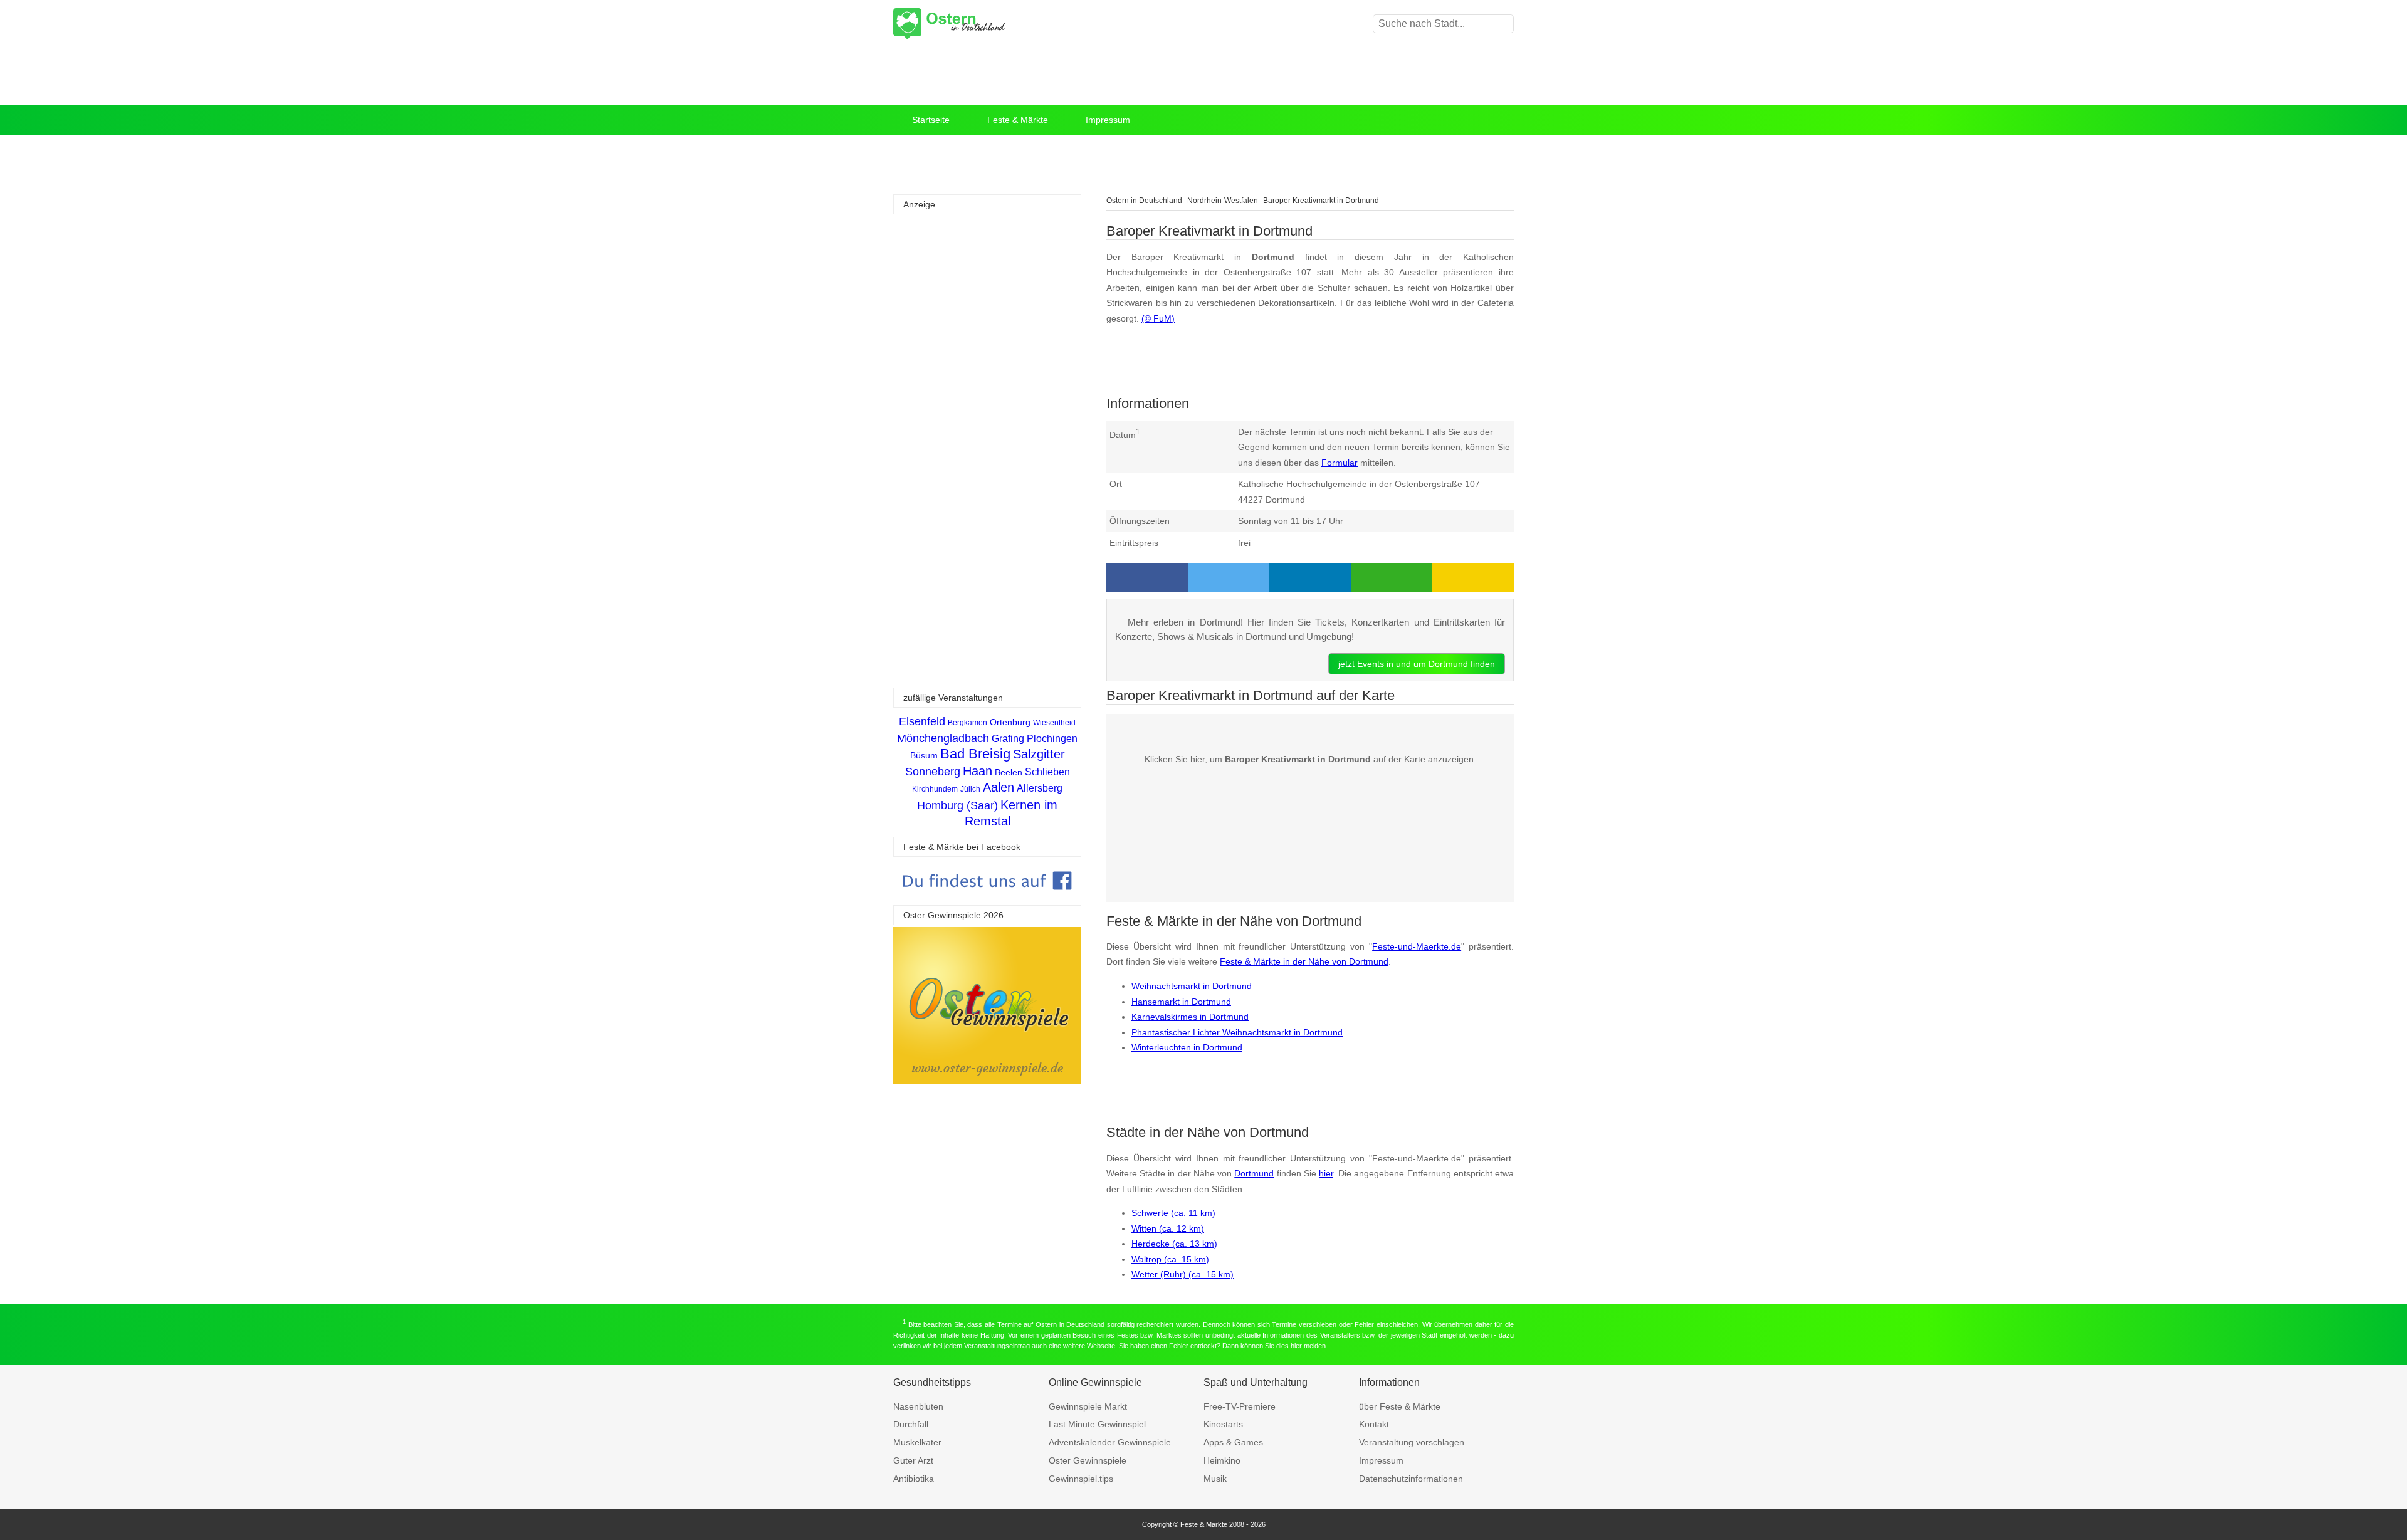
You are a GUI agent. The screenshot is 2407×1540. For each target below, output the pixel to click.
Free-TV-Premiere (1240, 1406)
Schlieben (1047, 772)
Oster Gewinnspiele (1088, 1460)
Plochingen (1052, 739)
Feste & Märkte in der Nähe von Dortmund (1304, 961)
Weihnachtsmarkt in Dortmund (1192, 986)
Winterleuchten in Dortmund (1187, 1047)
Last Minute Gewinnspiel (1097, 1424)
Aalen (999, 787)
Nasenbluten (918, 1406)
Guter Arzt (913, 1460)
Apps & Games (1233, 1442)
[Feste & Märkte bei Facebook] (987, 899)
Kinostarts (1223, 1424)
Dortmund (1254, 1173)
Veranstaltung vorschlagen (1412, 1442)
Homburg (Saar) (957, 805)
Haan (978, 771)
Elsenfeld (922, 721)
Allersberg (1040, 788)
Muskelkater (917, 1442)
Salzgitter (1039, 754)
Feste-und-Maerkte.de (1417, 946)
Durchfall (911, 1424)
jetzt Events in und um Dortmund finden (1417, 664)
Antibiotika (914, 1479)
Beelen (1009, 772)
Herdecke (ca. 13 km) (1174, 1244)
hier (1326, 1173)
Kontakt (1374, 1424)
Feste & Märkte (1018, 120)
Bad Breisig (975, 754)
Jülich (970, 789)
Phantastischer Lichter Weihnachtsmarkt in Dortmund (1237, 1032)
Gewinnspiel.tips (1081, 1479)
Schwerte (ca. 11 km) (1173, 1213)
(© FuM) (1158, 318)
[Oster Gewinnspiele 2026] (987, 1080)
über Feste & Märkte (1400, 1406)
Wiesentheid (1054, 723)
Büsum (924, 755)
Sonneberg (933, 772)
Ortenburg (1010, 722)
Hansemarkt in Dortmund (1181, 1002)
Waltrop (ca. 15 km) (1170, 1259)
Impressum (1108, 120)
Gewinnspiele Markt (1088, 1406)
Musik (1215, 1479)
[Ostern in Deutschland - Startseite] (981, 24)
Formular (1340, 463)
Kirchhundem (935, 789)
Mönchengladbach (943, 738)
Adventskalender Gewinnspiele (1110, 1442)
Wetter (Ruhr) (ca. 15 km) (1183, 1274)
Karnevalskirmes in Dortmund (1190, 1017)
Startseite (931, 120)
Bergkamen (968, 723)
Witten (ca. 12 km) (1168, 1228)
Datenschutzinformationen (1411, 1479)
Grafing (1008, 739)
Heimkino (1222, 1460)
